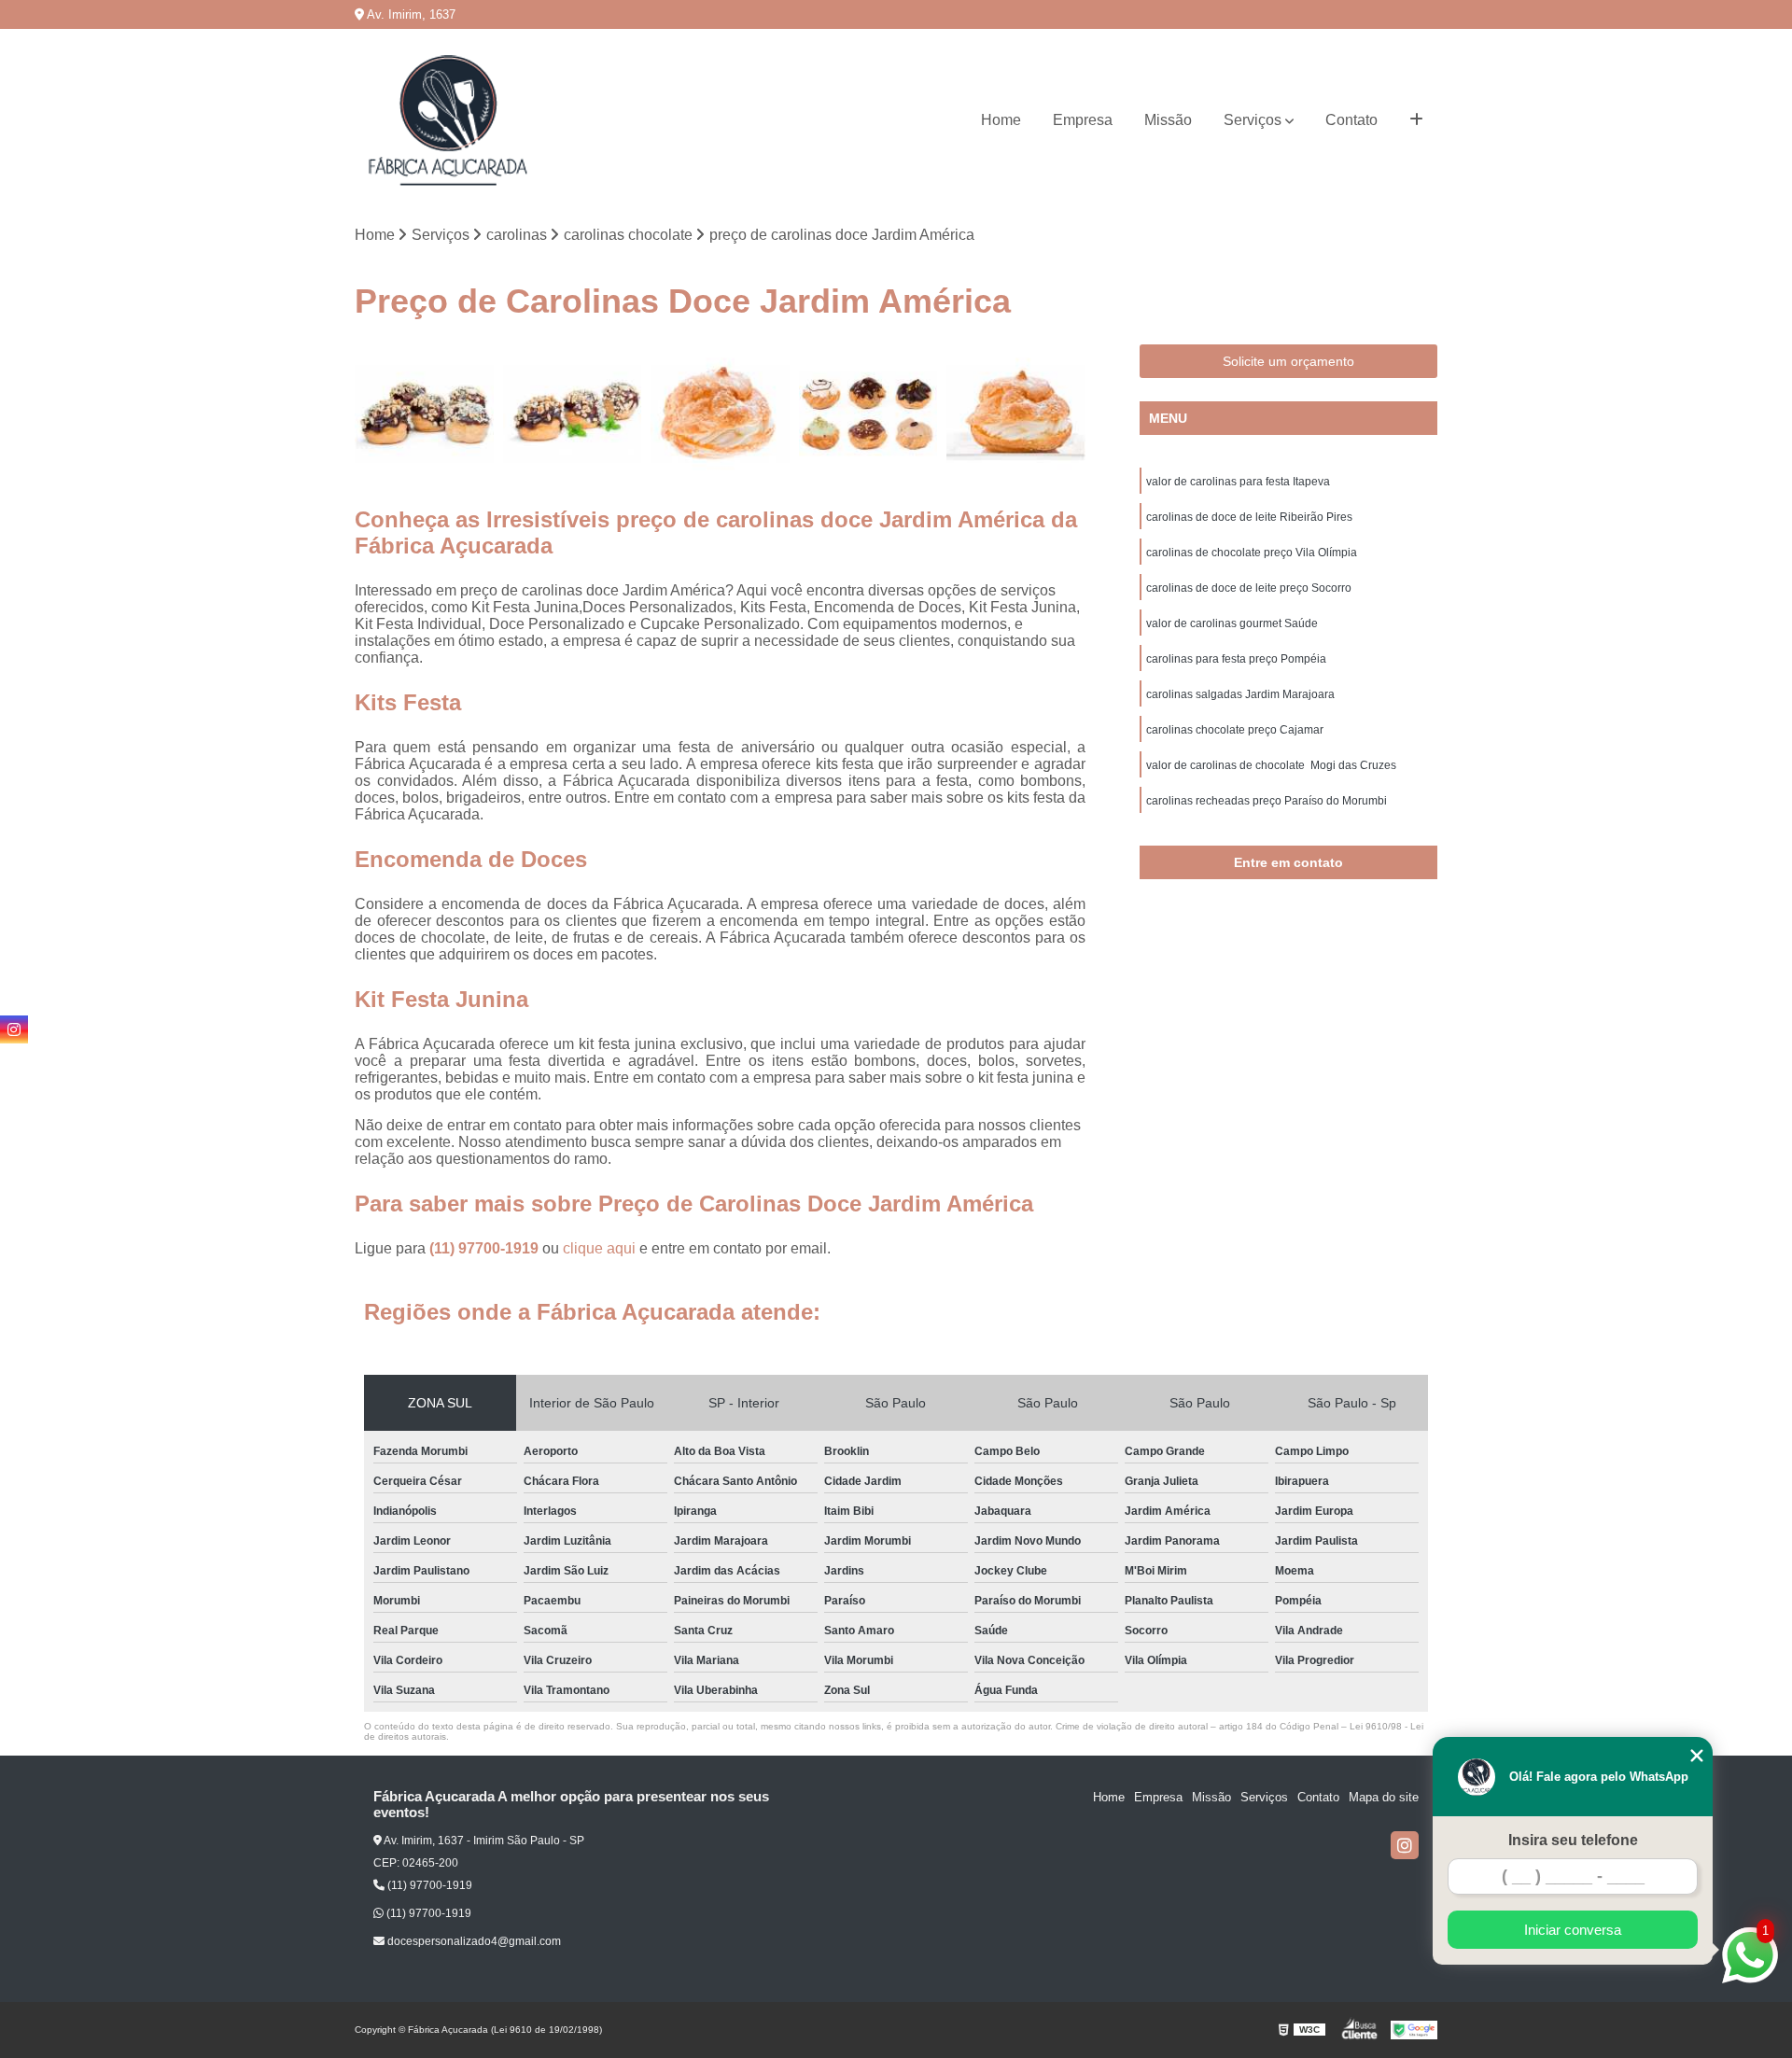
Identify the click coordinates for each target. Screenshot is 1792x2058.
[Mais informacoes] (1416, 120)
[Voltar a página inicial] (448, 120)
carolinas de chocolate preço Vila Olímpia (1252, 553)
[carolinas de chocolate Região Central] (424, 414)
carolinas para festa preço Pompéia (1236, 659)
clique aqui (599, 1248)
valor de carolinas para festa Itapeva (1238, 482)
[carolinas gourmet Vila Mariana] (573, 414)
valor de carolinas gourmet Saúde (1232, 623)
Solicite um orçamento (1288, 361)
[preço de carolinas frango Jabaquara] (1016, 414)
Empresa (1083, 120)
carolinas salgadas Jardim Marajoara (1240, 694)
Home (1001, 120)
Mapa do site (1384, 1797)
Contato (1351, 120)
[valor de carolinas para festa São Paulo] (868, 414)
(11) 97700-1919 (486, 1248)
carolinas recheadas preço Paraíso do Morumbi (1267, 801)
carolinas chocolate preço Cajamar (1235, 730)
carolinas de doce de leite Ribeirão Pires (1249, 517)
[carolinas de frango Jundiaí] (720, 414)
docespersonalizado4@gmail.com (473, 1941)
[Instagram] (1405, 1845)
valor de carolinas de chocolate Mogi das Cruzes (1271, 765)
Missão (1168, 120)
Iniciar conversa (1573, 1930)
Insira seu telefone (1573, 1840)
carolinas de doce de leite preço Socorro (1249, 588)
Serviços (1253, 120)
